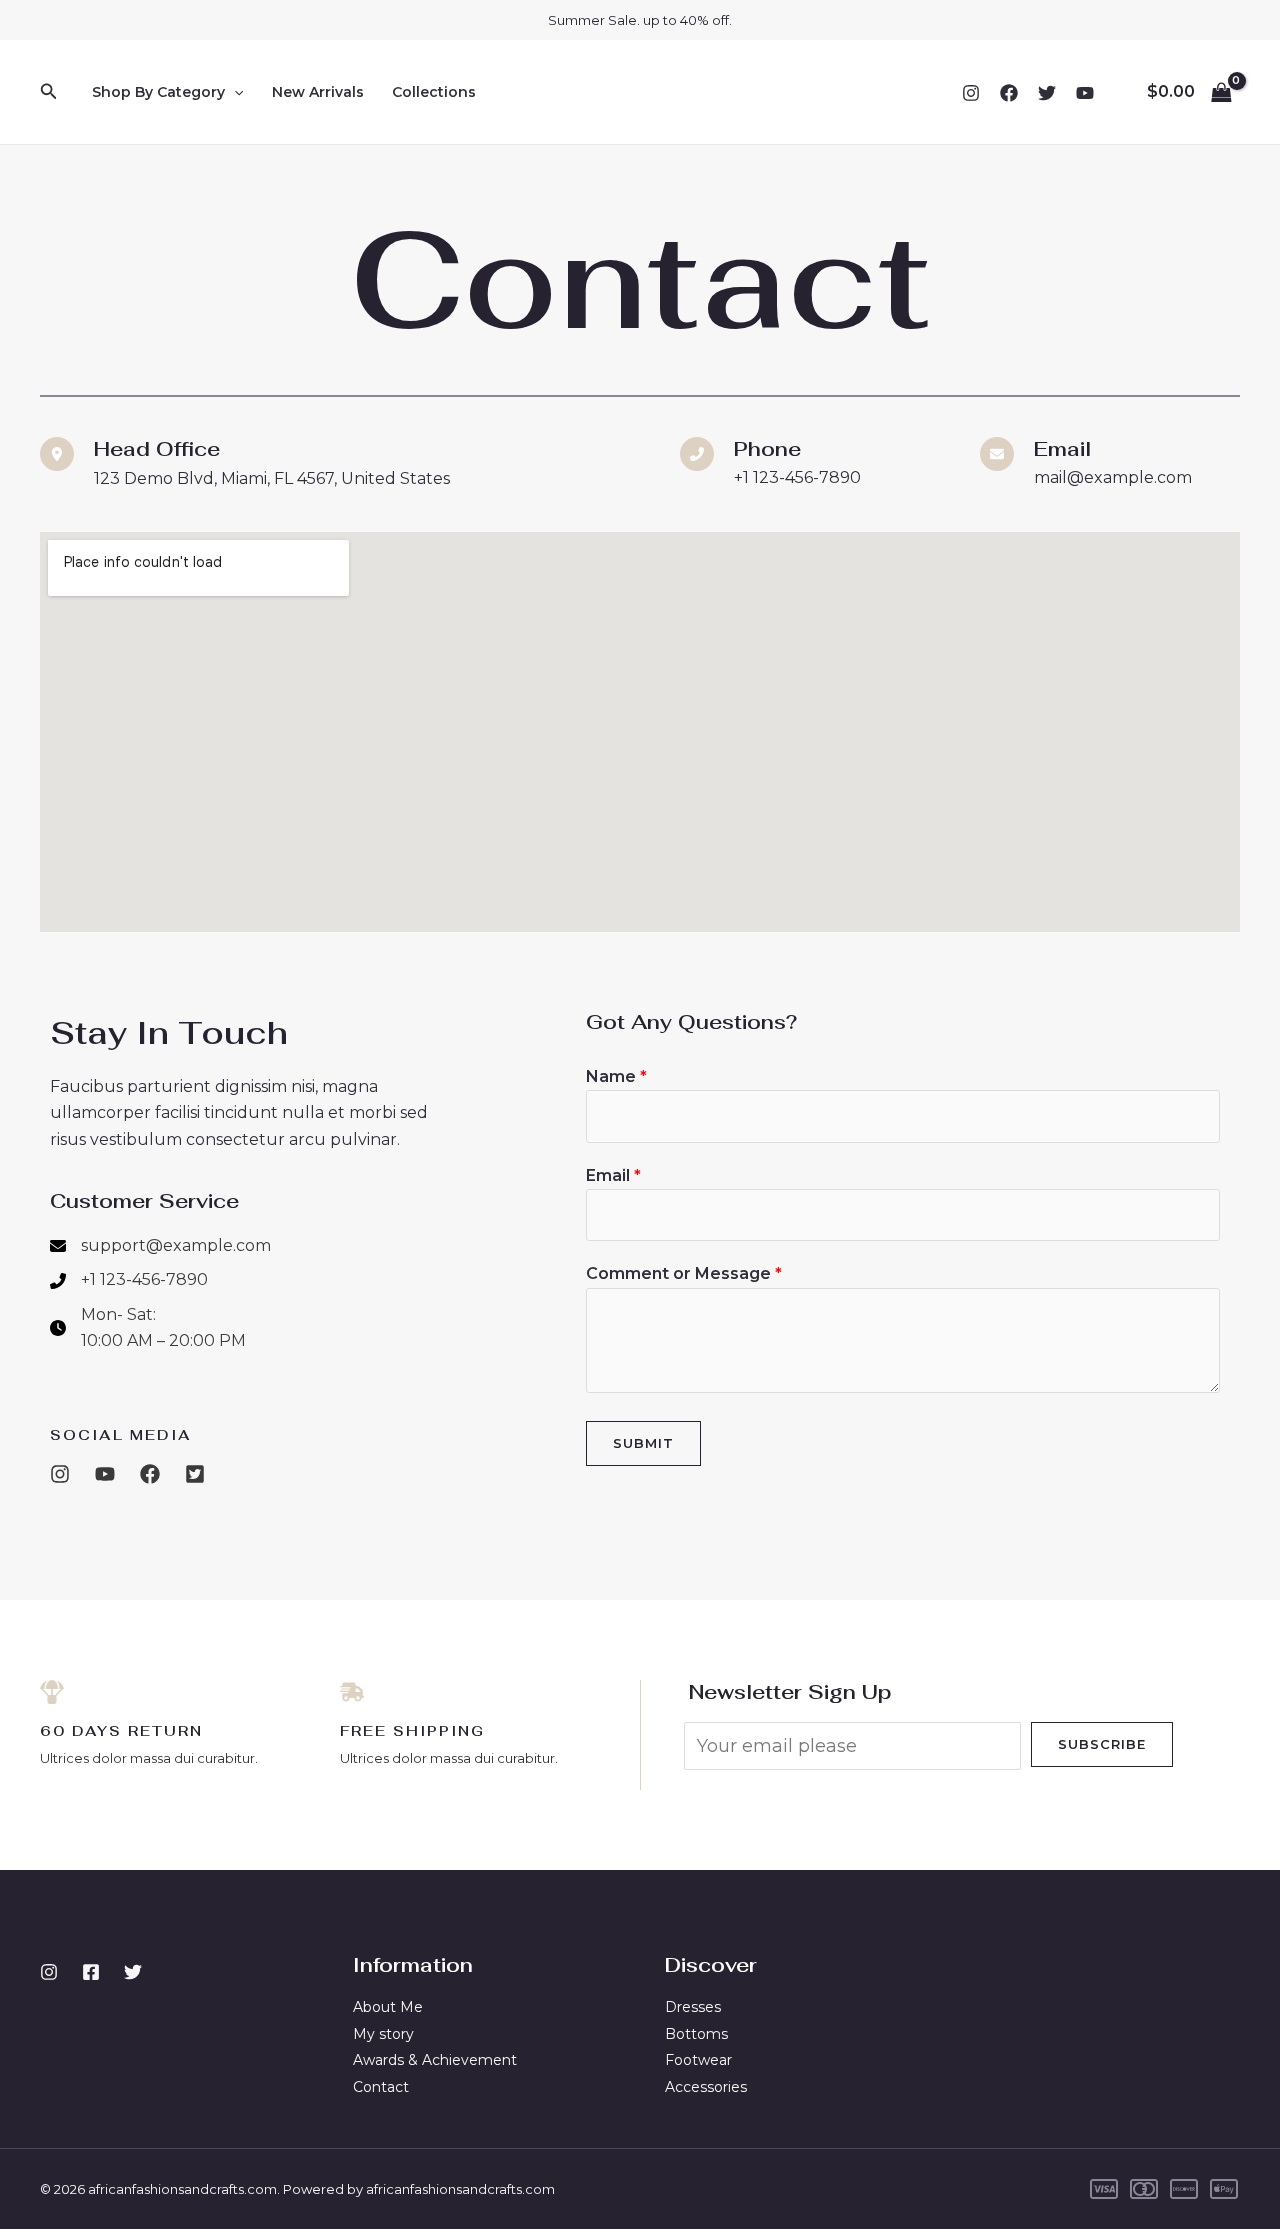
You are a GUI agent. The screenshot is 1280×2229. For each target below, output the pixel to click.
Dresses (693, 2007)
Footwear (698, 2060)
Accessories (706, 2087)
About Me (388, 2007)
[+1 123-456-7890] (129, 1280)
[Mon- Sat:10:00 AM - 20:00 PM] (148, 1328)
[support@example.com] (160, 1246)
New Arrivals (318, 92)
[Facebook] (1009, 93)
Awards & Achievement (435, 2060)
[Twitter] (1047, 93)
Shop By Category (158, 92)
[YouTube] (1085, 93)
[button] (49, 92)
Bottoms (696, 2034)
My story (383, 2034)
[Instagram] (971, 93)
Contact (381, 2087)
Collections (434, 92)
